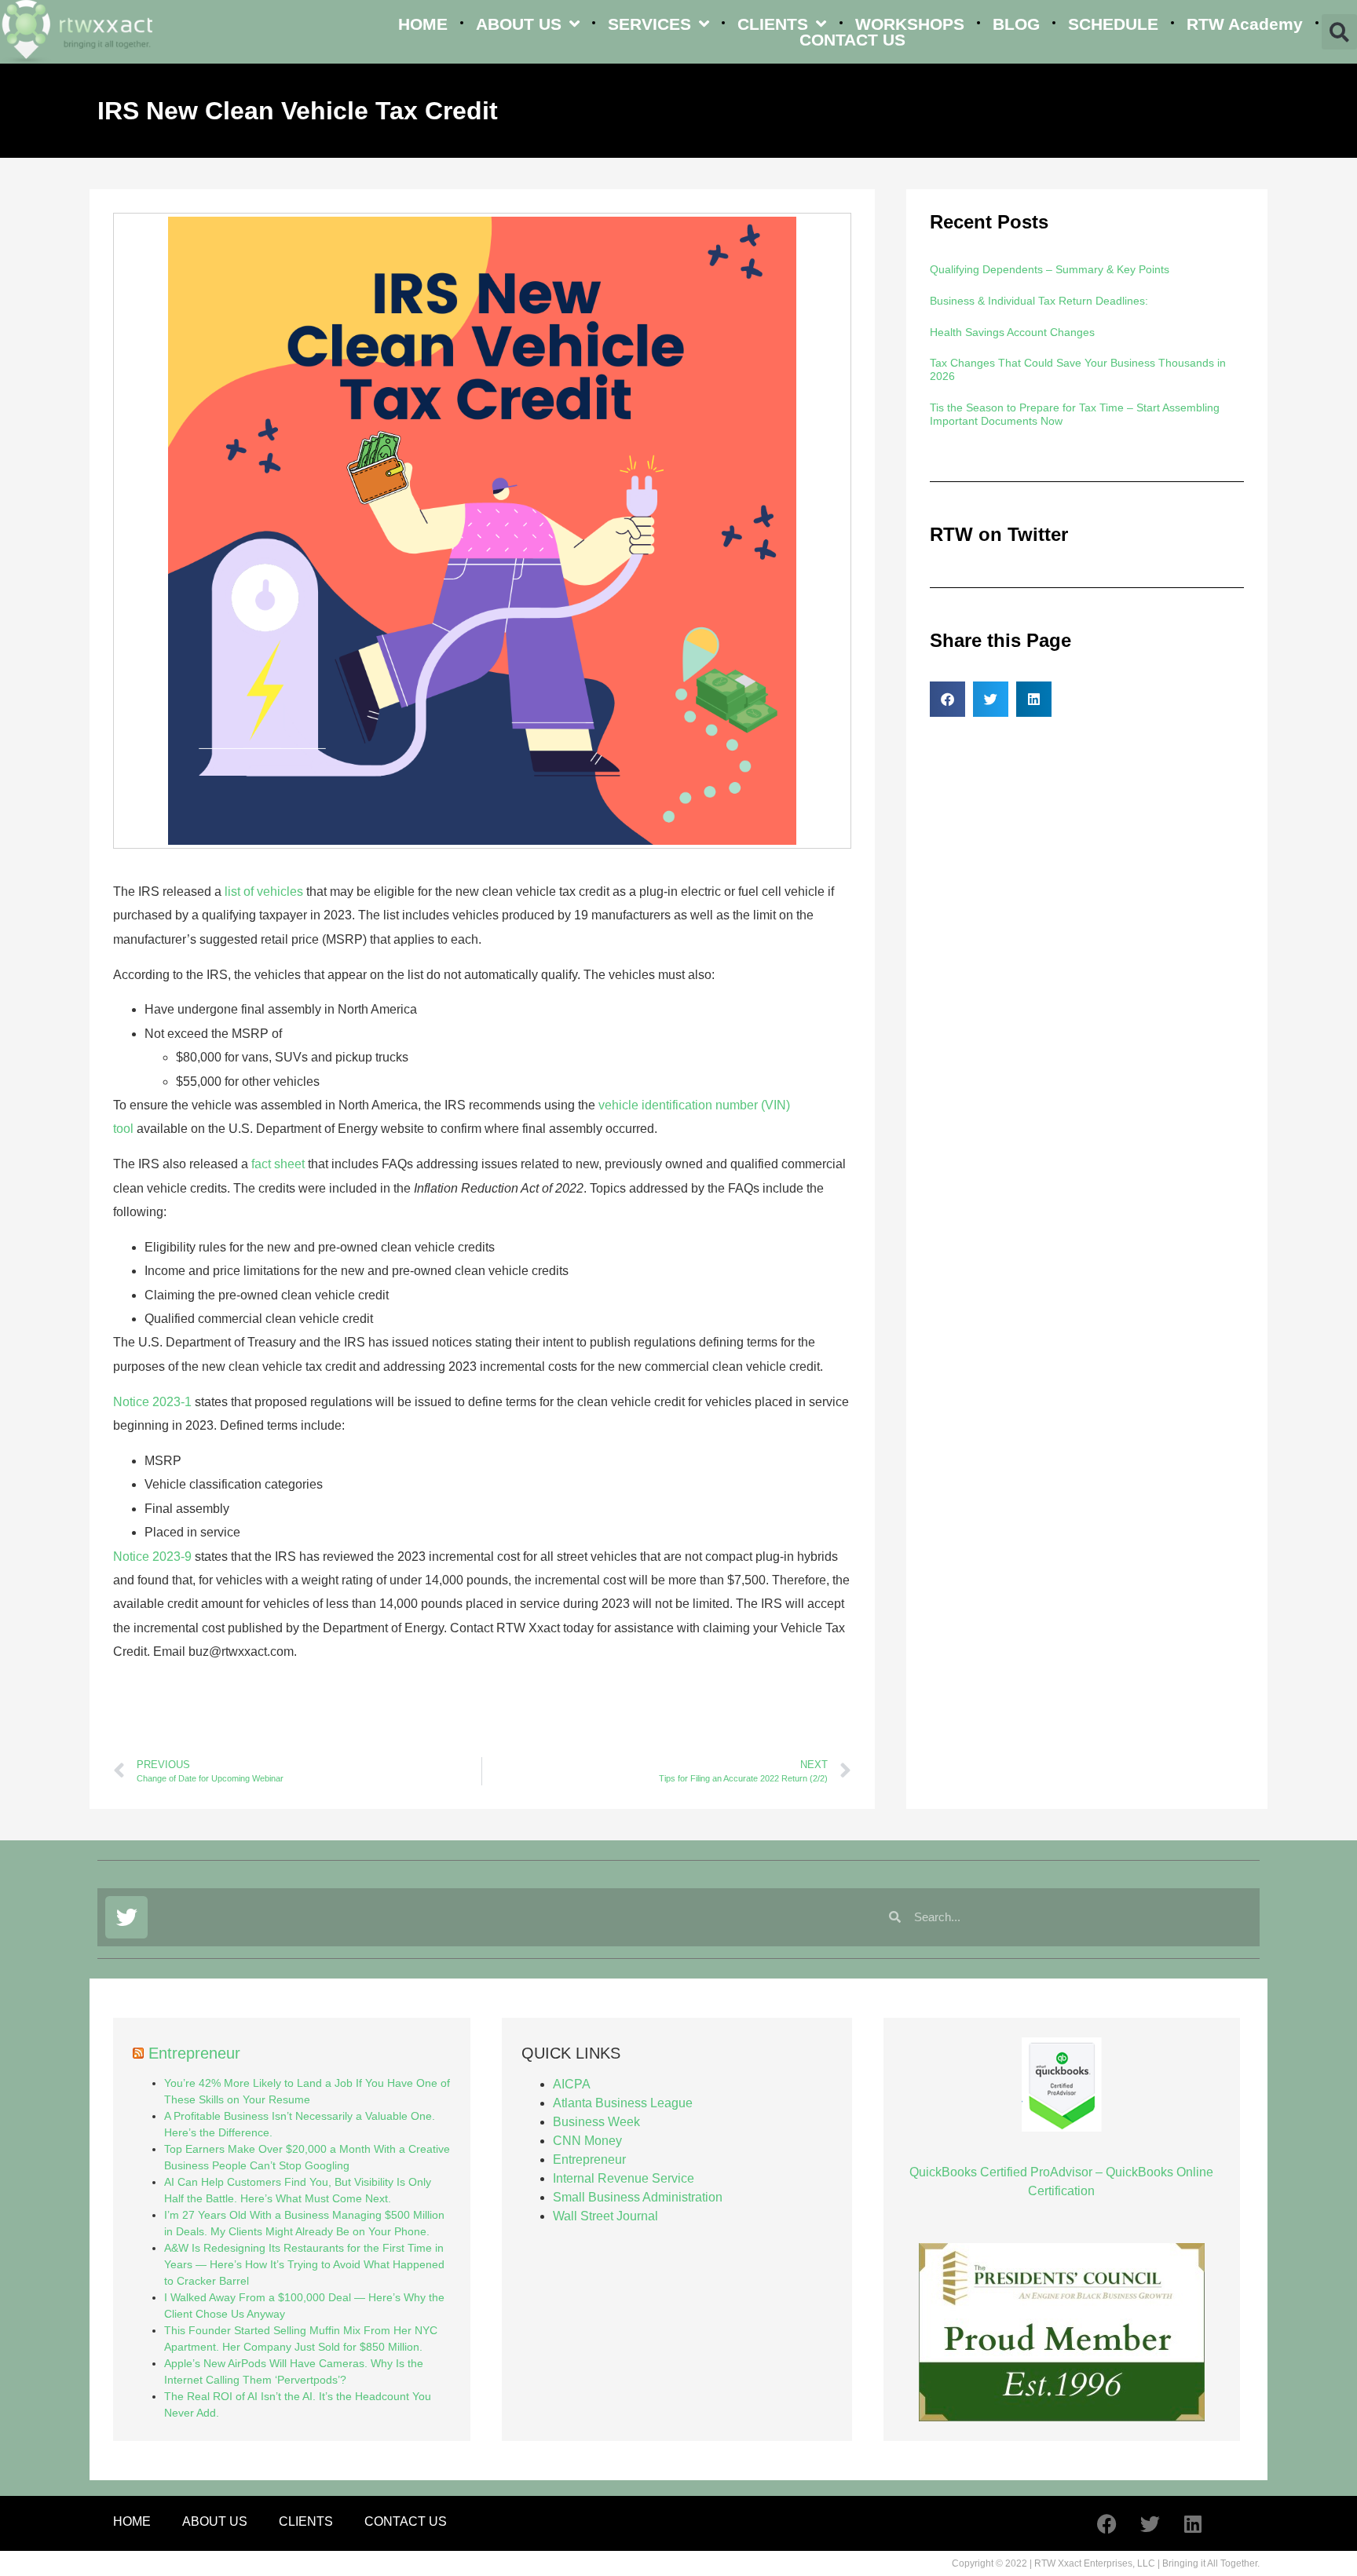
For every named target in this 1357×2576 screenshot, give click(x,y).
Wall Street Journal (605, 2216)
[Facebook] (1106, 2523)
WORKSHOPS (910, 24)
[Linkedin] (1193, 2523)
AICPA (572, 2084)
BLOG (1016, 24)
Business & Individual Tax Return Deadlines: (1039, 301)
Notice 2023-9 (152, 1557)
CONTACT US (852, 40)
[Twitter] (126, 1917)
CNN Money (587, 2141)
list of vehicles (264, 892)
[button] (1339, 32)
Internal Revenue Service (624, 2178)
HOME (423, 24)
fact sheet (278, 1164)
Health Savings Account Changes (1012, 332)
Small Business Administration (638, 2197)
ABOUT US (519, 24)
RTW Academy (1245, 24)
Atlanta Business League (623, 2103)
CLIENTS (773, 24)
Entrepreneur (194, 2053)
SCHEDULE (1113, 24)
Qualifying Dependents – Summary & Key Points (1050, 269)
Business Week (596, 2122)
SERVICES (649, 24)
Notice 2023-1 (152, 1402)
